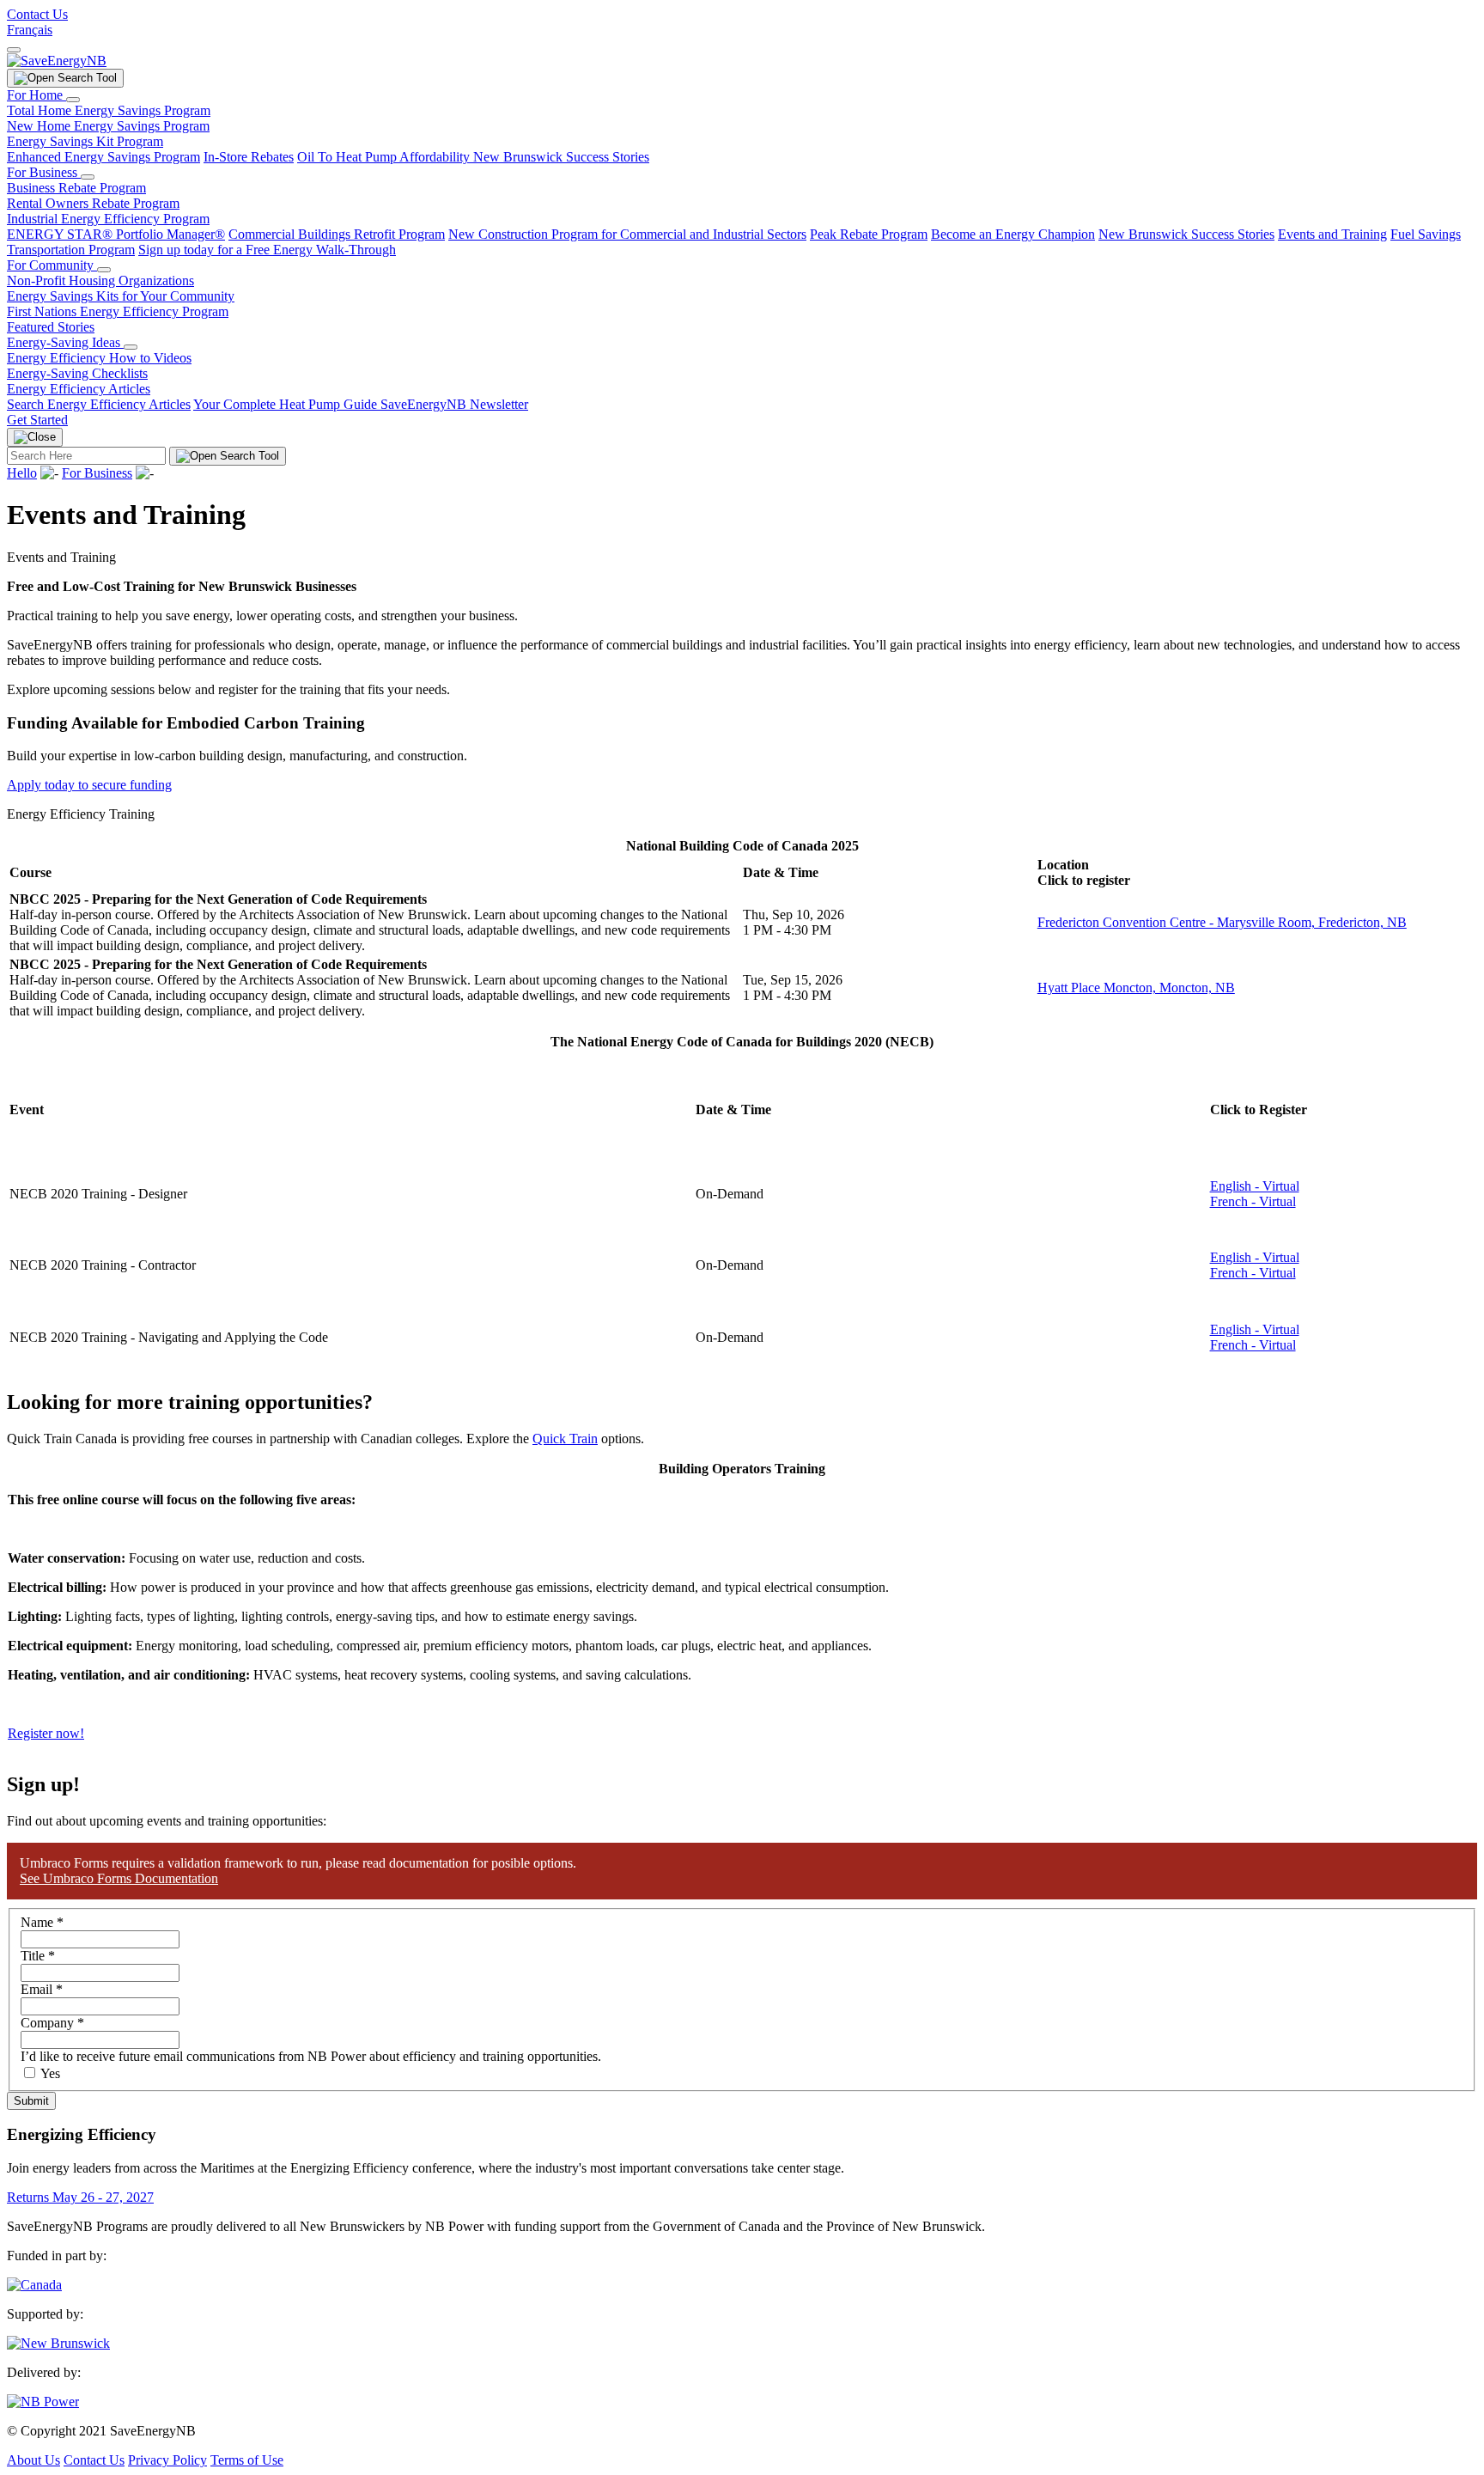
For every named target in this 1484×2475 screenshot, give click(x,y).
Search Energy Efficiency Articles (99, 404)
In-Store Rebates (249, 157)
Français (30, 30)
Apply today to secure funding (89, 785)
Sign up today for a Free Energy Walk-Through (267, 250)
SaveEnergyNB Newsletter (454, 404)
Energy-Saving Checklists (77, 373)
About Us (33, 2460)
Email (42, 1989)
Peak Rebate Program (869, 234)
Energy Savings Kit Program (85, 141)
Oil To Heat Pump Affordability (385, 157)
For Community (52, 265)
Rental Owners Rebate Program (93, 203)
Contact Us (37, 14)
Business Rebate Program (76, 188)
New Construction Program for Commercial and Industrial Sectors (627, 234)
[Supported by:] (58, 2343)
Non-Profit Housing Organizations (100, 280)
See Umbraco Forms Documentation (119, 1878)
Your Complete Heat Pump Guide (287, 404)
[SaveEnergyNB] (57, 61)
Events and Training (1332, 234)
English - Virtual (1255, 1186)
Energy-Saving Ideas (65, 342)
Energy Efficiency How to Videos (99, 358)
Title (38, 1956)
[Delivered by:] (43, 2402)
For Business (44, 172)
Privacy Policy (167, 2460)
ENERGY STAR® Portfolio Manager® (116, 234)
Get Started (37, 420)
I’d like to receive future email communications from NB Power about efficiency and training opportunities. (311, 2056)
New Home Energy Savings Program (108, 126)
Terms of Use (247, 2460)
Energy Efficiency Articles (79, 389)
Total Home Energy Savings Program (109, 110)
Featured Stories (51, 327)
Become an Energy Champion (1013, 234)
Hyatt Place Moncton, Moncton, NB (1136, 988)
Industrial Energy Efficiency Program (108, 219)
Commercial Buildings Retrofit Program (337, 234)
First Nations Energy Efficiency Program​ (118, 311)
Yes (50, 2073)
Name (42, 1922)
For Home (36, 95)
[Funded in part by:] (34, 2285)
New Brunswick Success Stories (561, 157)
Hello (22, 473)
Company (52, 2023)
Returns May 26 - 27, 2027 (80, 2197)
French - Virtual (1253, 1201)
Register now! (46, 1733)
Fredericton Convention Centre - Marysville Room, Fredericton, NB (1222, 922)
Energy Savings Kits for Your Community (121, 296)
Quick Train (565, 1439)
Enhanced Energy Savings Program (103, 157)
